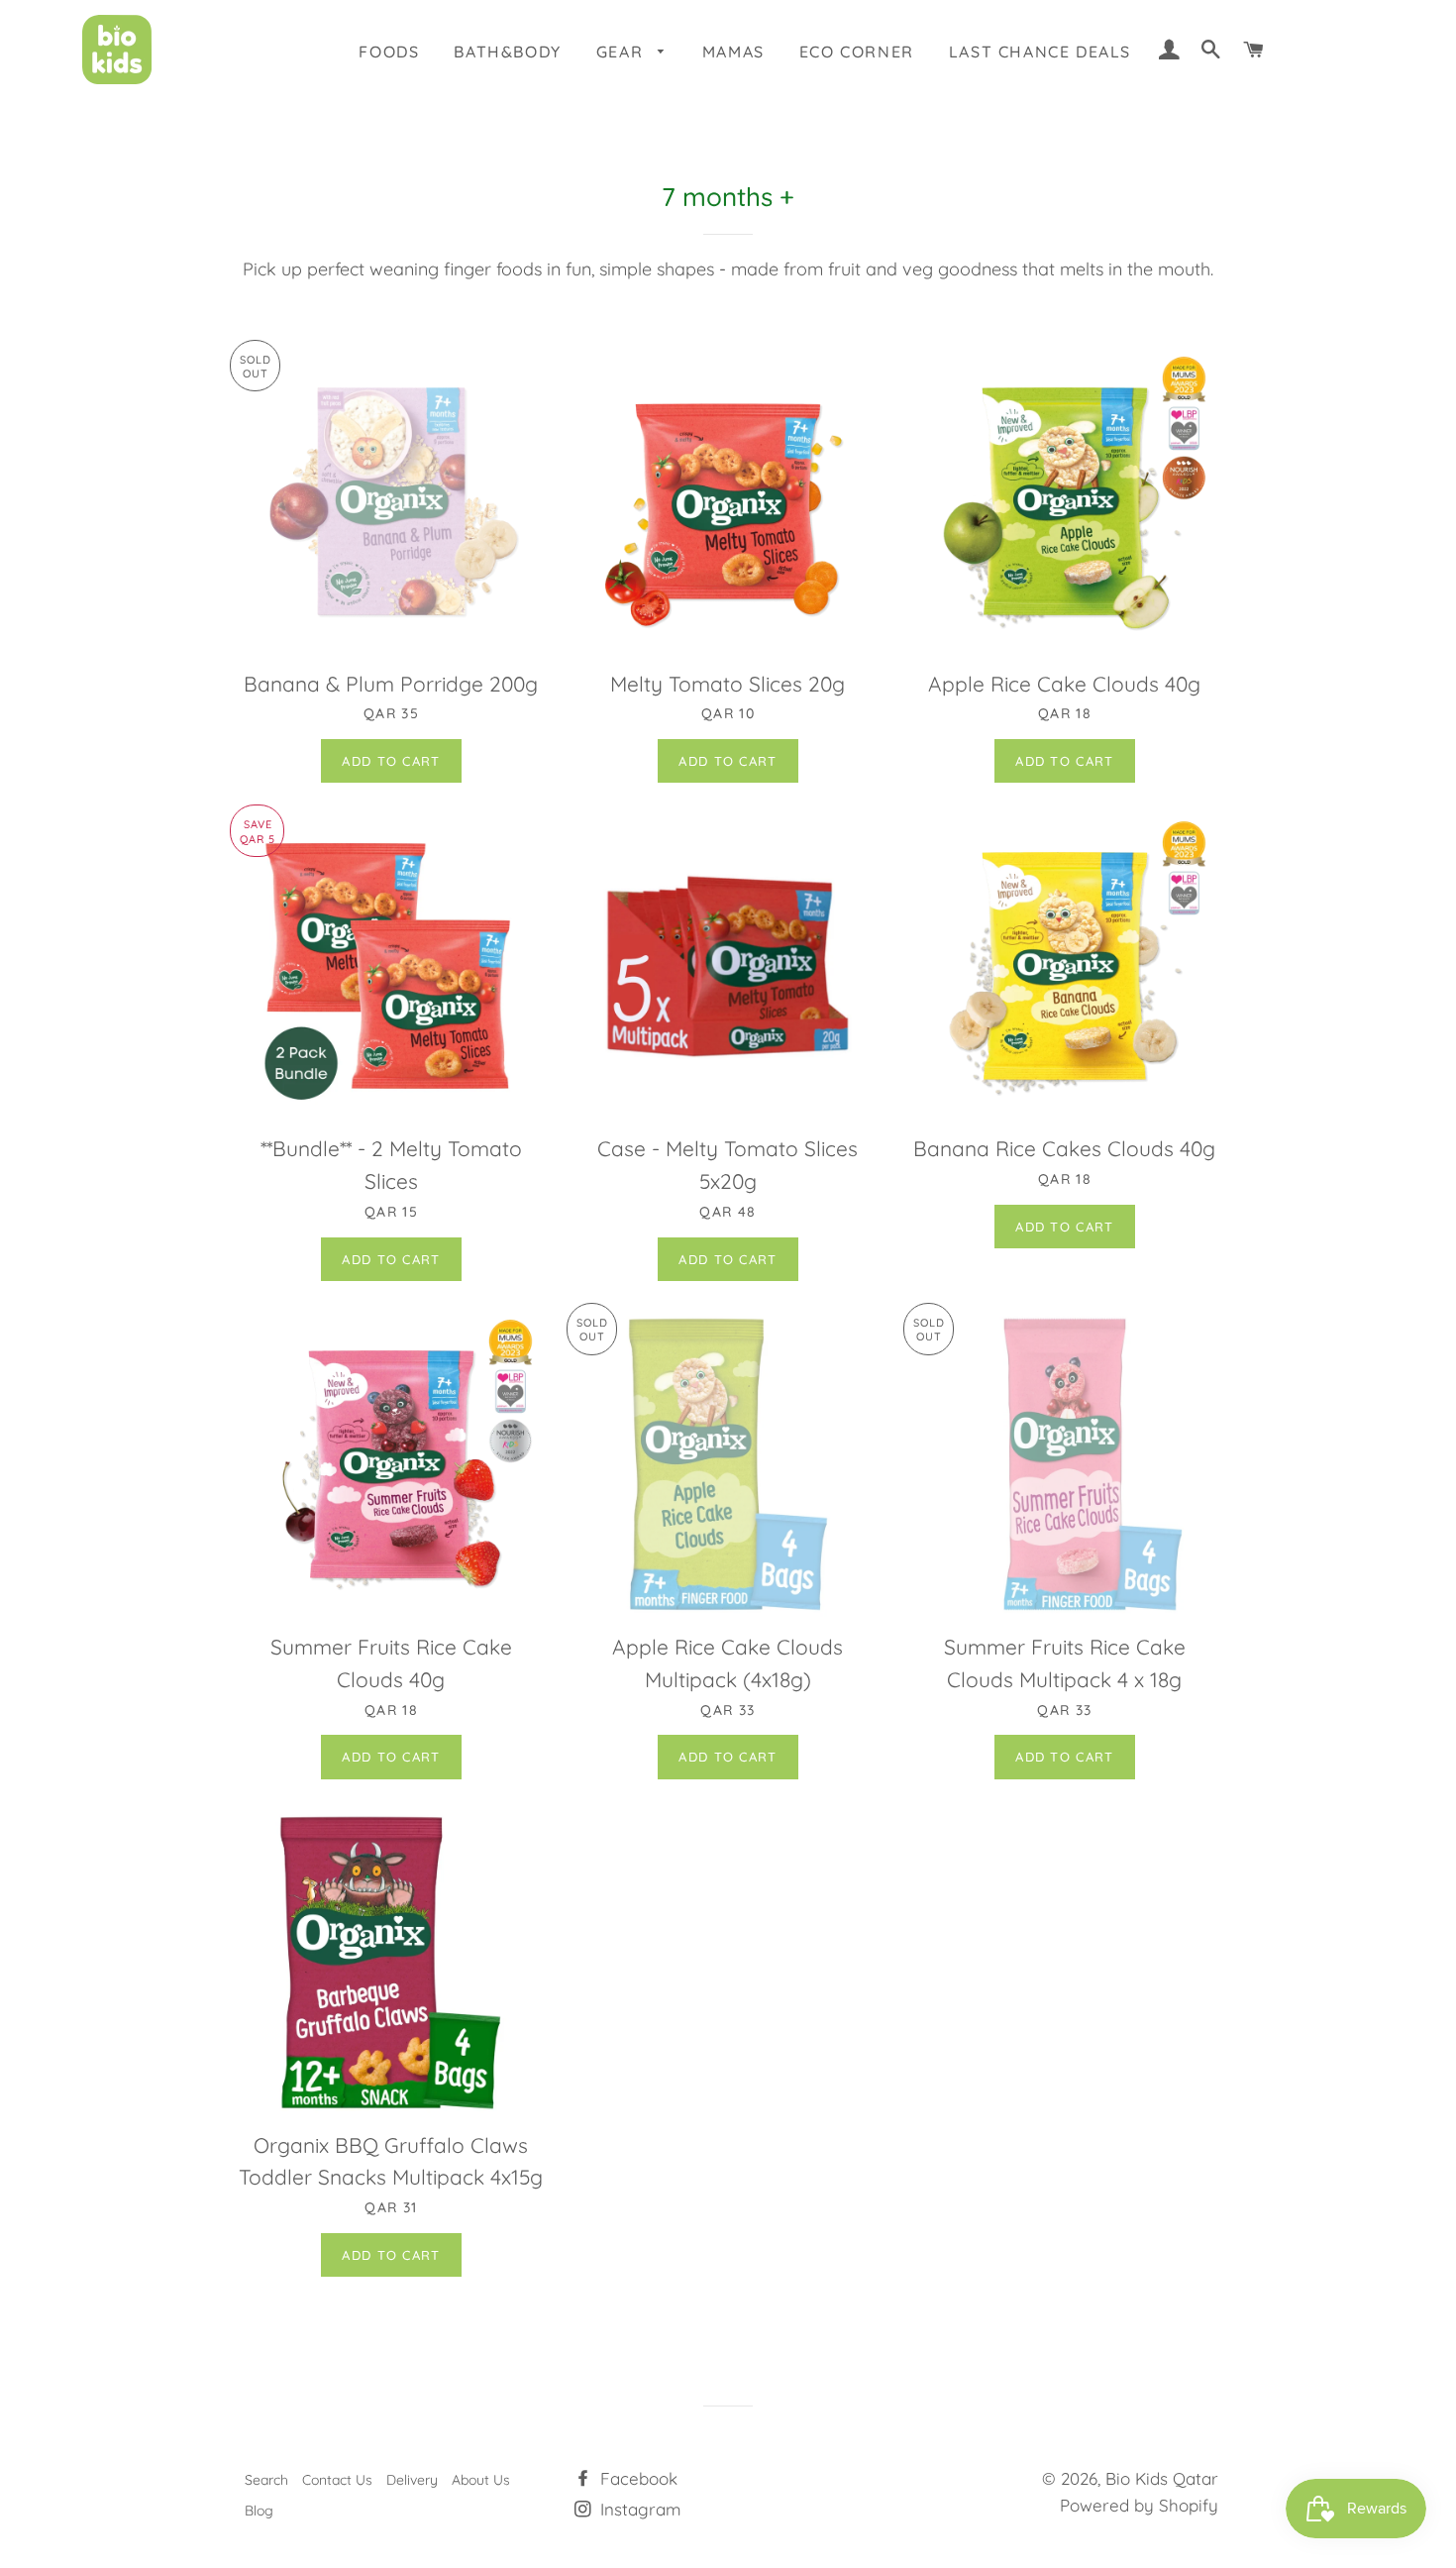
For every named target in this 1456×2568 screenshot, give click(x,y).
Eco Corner (857, 52)
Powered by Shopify (1139, 2505)
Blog (259, 2511)
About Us (481, 2480)
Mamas (733, 52)
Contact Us (337, 2480)
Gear (623, 52)
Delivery (412, 2480)
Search (266, 2480)
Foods (389, 52)
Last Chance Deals (1040, 52)
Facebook (636, 2478)
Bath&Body (507, 52)
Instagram (638, 2509)
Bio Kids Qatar (1162, 2478)
